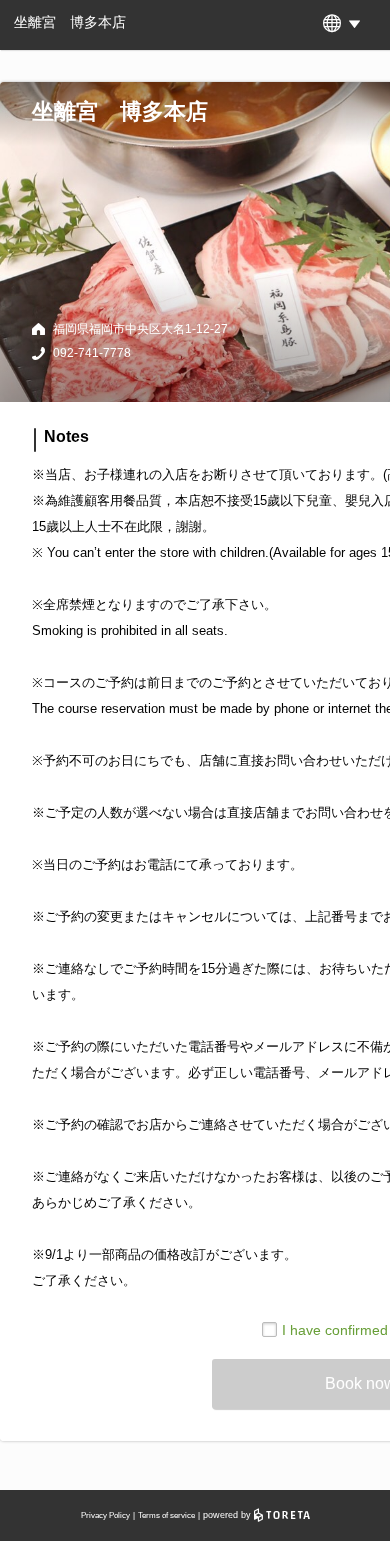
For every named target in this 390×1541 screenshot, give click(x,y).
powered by (228, 1515)
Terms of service (166, 1515)
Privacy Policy (105, 1515)
